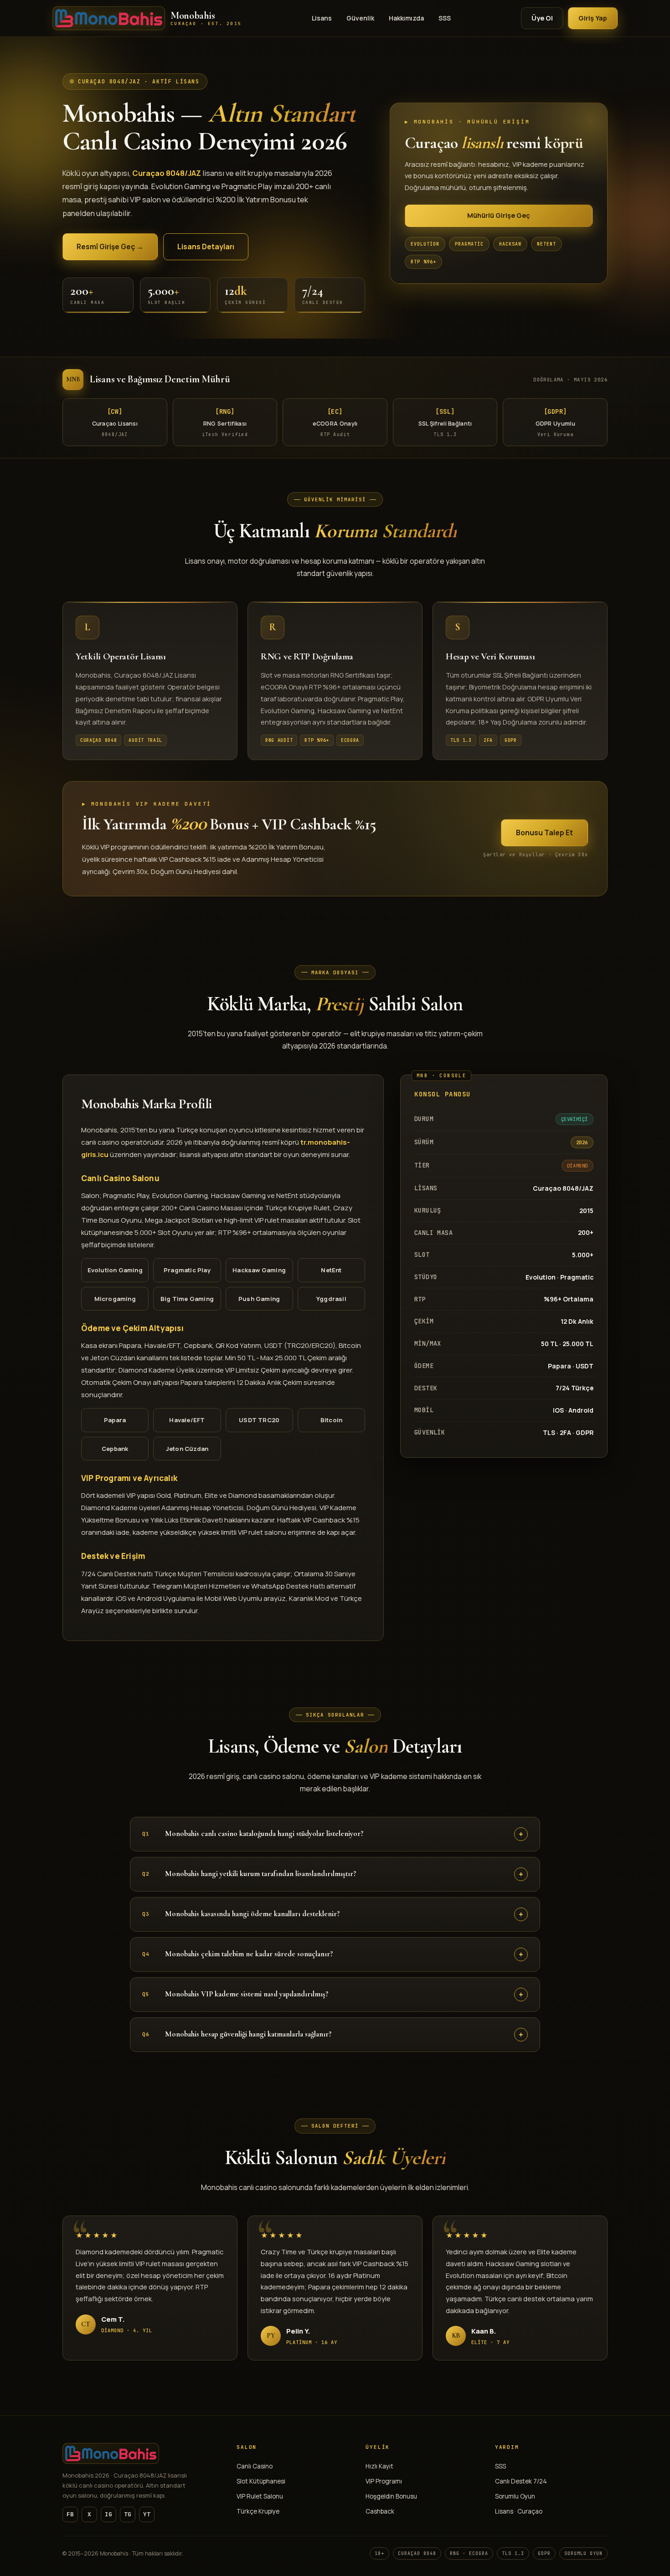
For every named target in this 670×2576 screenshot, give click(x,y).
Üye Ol (542, 18)
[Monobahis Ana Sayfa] (141, 2453)
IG (108, 2514)
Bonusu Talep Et (544, 833)
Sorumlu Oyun (515, 2496)
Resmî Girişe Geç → (110, 247)
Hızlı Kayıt (379, 2466)
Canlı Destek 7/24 (521, 2481)
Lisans (322, 18)
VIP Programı (384, 2481)
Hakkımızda (406, 18)
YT (147, 2514)
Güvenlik (360, 18)
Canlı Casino (255, 2466)
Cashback (380, 2511)
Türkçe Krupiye (258, 2511)
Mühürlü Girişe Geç (499, 215)
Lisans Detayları (206, 247)
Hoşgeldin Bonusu (391, 2496)
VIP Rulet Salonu (260, 2496)
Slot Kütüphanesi (261, 2481)
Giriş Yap (593, 18)
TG (128, 2514)
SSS (445, 18)
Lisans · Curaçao (519, 2511)
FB (70, 2514)
